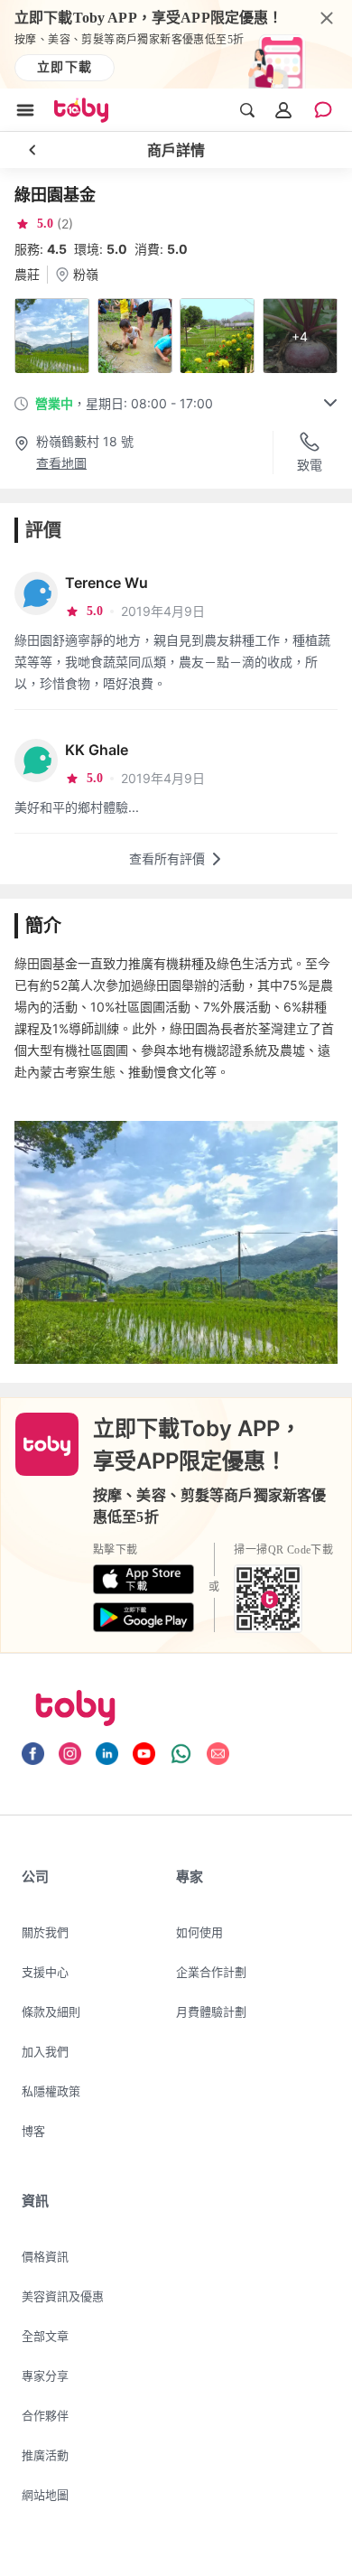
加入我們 (45, 2051)
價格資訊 (45, 2256)
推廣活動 (45, 2455)
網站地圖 (45, 2495)
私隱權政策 (51, 2091)
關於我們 (45, 1932)
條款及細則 (51, 2011)
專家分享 (45, 2375)
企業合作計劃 (211, 1972)
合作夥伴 (45, 2415)
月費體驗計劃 (211, 2011)
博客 (33, 2131)
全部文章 (45, 2336)
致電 (310, 465)
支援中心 (45, 1972)
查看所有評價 (167, 859)
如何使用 (199, 1932)
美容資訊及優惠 (63, 2296)
